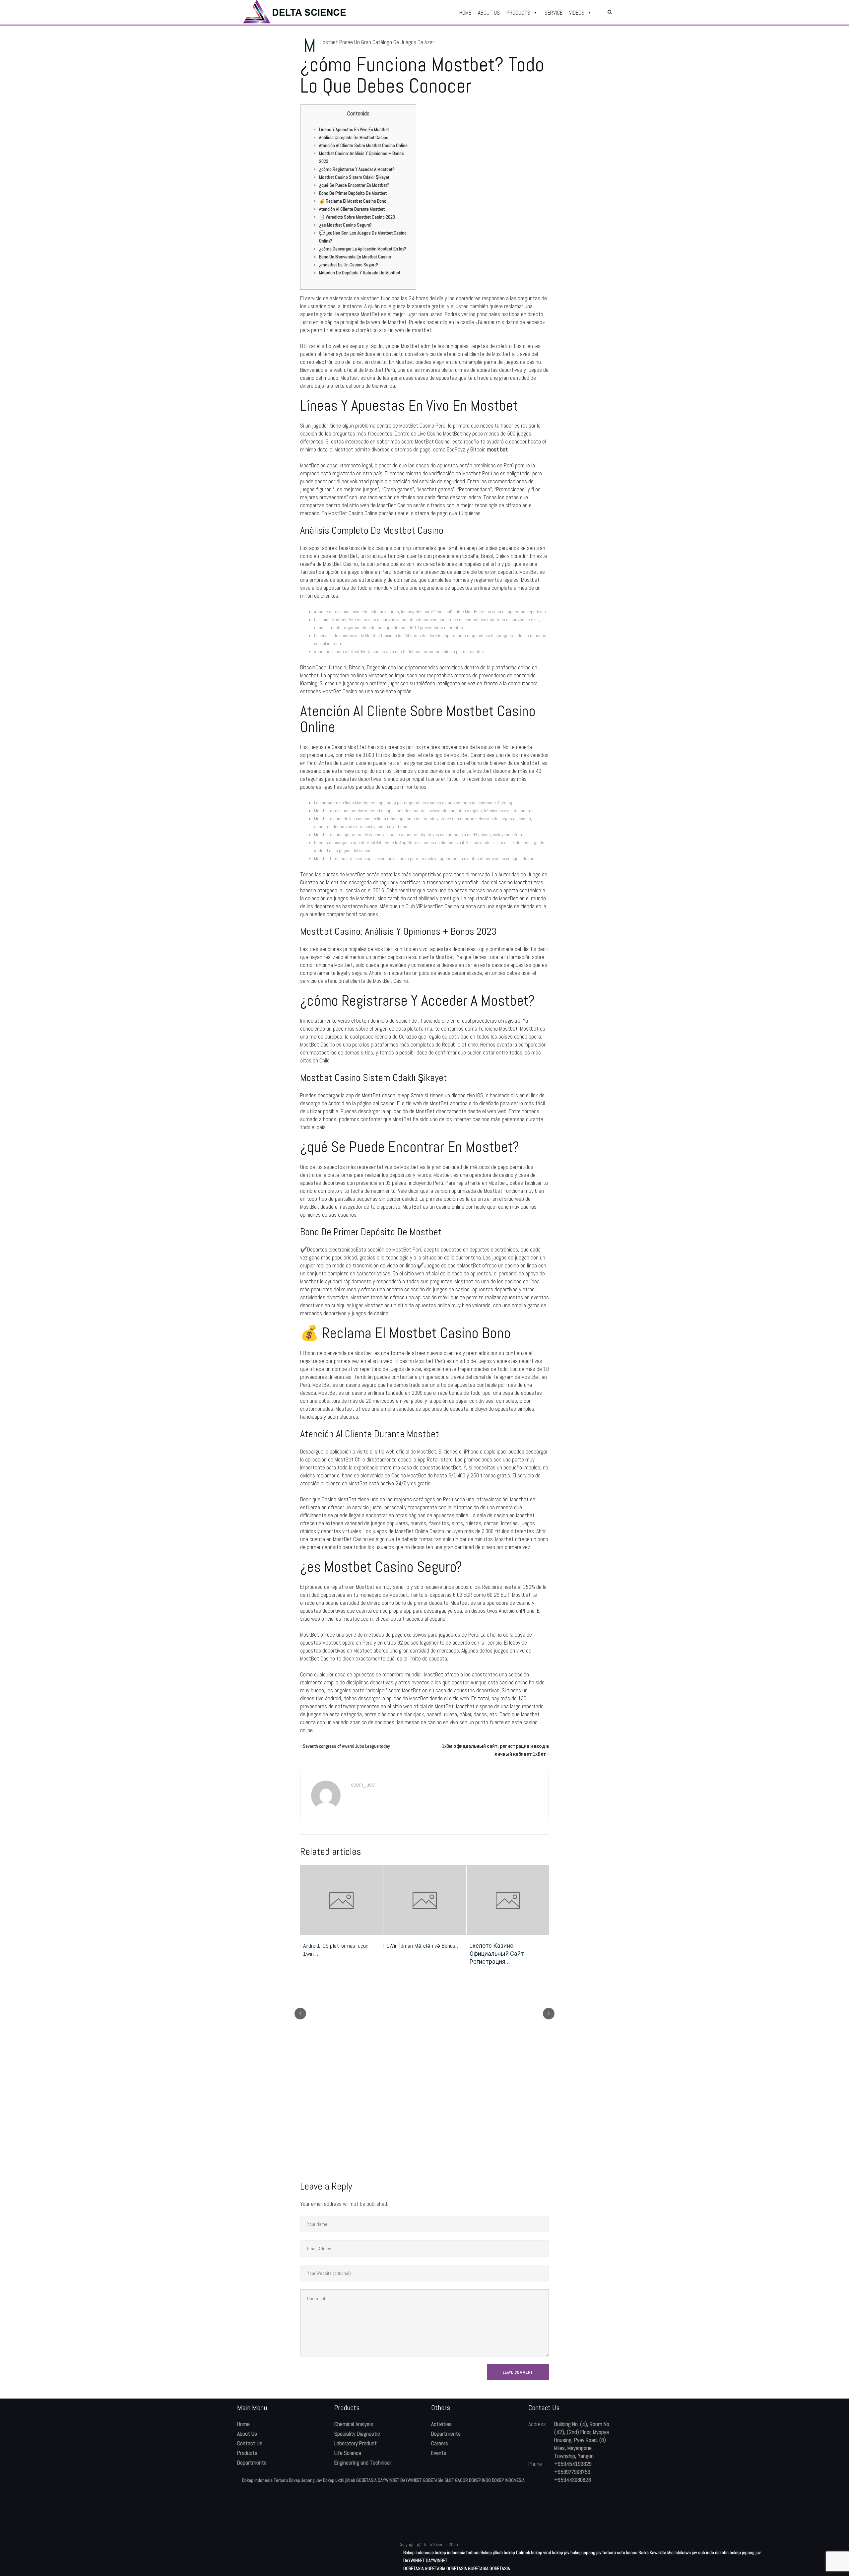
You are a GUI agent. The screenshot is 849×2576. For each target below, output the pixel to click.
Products (247, 2453)
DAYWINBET (389, 2480)
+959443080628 (573, 2480)
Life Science (348, 2453)
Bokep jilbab (492, 2552)
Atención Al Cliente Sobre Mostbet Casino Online (363, 145)
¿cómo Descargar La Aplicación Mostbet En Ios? (363, 249)
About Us (247, 2434)
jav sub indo (703, 2552)
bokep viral (541, 2552)
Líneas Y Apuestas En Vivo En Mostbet (354, 129)
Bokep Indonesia (419, 2552)
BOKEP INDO (480, 2480)
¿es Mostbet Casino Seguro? (345, 225)
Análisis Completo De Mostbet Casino (354, 137)
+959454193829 (573, 2464)
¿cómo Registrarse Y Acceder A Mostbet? (357, 169)
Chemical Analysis (354, 2424)
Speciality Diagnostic (357, 2434)
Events (439, 2453)
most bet (497, 449)
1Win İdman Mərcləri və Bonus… (340, 1946)
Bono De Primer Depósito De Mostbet (353, 193)
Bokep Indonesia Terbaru (265, 2480)
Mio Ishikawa (679, 2552)
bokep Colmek (517, 2552)
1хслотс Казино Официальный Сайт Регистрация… (414, 1954)
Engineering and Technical (362, 2463)
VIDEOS (577, 13)
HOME (465, 13)
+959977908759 (572, 2472)
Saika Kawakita (652, 2552)
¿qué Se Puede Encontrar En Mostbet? (354, 185)
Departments (252, 2463)
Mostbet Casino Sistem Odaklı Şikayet (354, 177)
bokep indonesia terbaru (457, 2552)
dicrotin (722, 2552)
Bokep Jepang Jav (305, 2480)
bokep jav (561, 2552)
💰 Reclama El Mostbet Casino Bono (353, 201)
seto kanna (627, 2552)
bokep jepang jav (745, 2552)
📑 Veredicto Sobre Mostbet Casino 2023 (357, 217)
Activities (441, 2424)
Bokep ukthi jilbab (339, 2480)
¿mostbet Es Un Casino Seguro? (349, 265)
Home (243, 2424)
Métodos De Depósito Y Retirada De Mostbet (360, 273)
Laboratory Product (356, 2443)
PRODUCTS (518, 13)
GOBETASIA (366, 2480)
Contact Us (250, 2443)
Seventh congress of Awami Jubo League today (346, 1746)
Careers (440, 2443)
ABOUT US (489, 13)
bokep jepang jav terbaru (593, 2552)
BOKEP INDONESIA (508, 2480)
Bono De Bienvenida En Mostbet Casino (355, 257)
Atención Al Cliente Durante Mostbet (352, 209)
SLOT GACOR (456, 2480)
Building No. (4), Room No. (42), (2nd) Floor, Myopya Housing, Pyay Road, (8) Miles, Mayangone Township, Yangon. (582, 2440)
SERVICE (554, 13)
